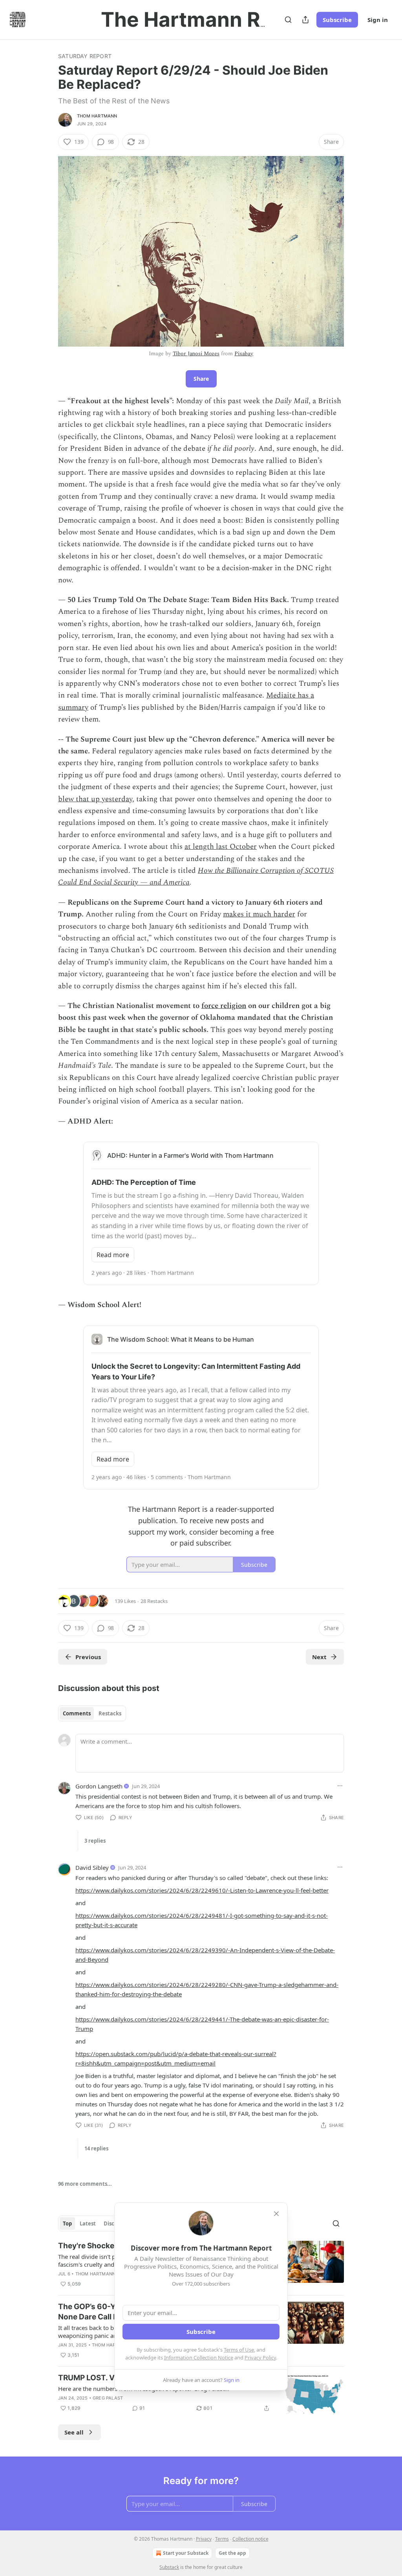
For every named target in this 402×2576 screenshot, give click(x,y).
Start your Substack (186, 2553)
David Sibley (92, 1867)
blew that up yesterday (95, 799)
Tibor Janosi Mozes (196, 353)
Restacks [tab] (110, 1713)
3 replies (95, 1841)
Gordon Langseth (99, 1786)
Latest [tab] (88, 2223)
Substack (169, 2567)
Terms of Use (239, 2350)
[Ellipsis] (340, 1786)
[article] (201, 2394)
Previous (88, 1657)
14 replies (96, 2148)
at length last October (221, 847)
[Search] (288, 20)
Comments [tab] (77, 1713)
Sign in (378, 20)
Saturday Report (85, 56)
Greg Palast (108, 2398)
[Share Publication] (305, 20)
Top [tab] (67, 2223)
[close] (276, 2214)
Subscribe (337, 20)
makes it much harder (259, 914)
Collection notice (250, 2539)
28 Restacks (154, 1601)
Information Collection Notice (199, 2358)
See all (74, 2432)
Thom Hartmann (97, 116)
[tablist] (92, 1713)
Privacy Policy (260, 2358)
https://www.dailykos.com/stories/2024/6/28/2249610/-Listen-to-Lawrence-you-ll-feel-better (202, 1890)
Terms (222, 2539)
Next (319, 1657)
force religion (224, 1006)
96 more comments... (85, 2184)
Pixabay (244, 353)
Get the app (232, 2553)
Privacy (204, 2539)
